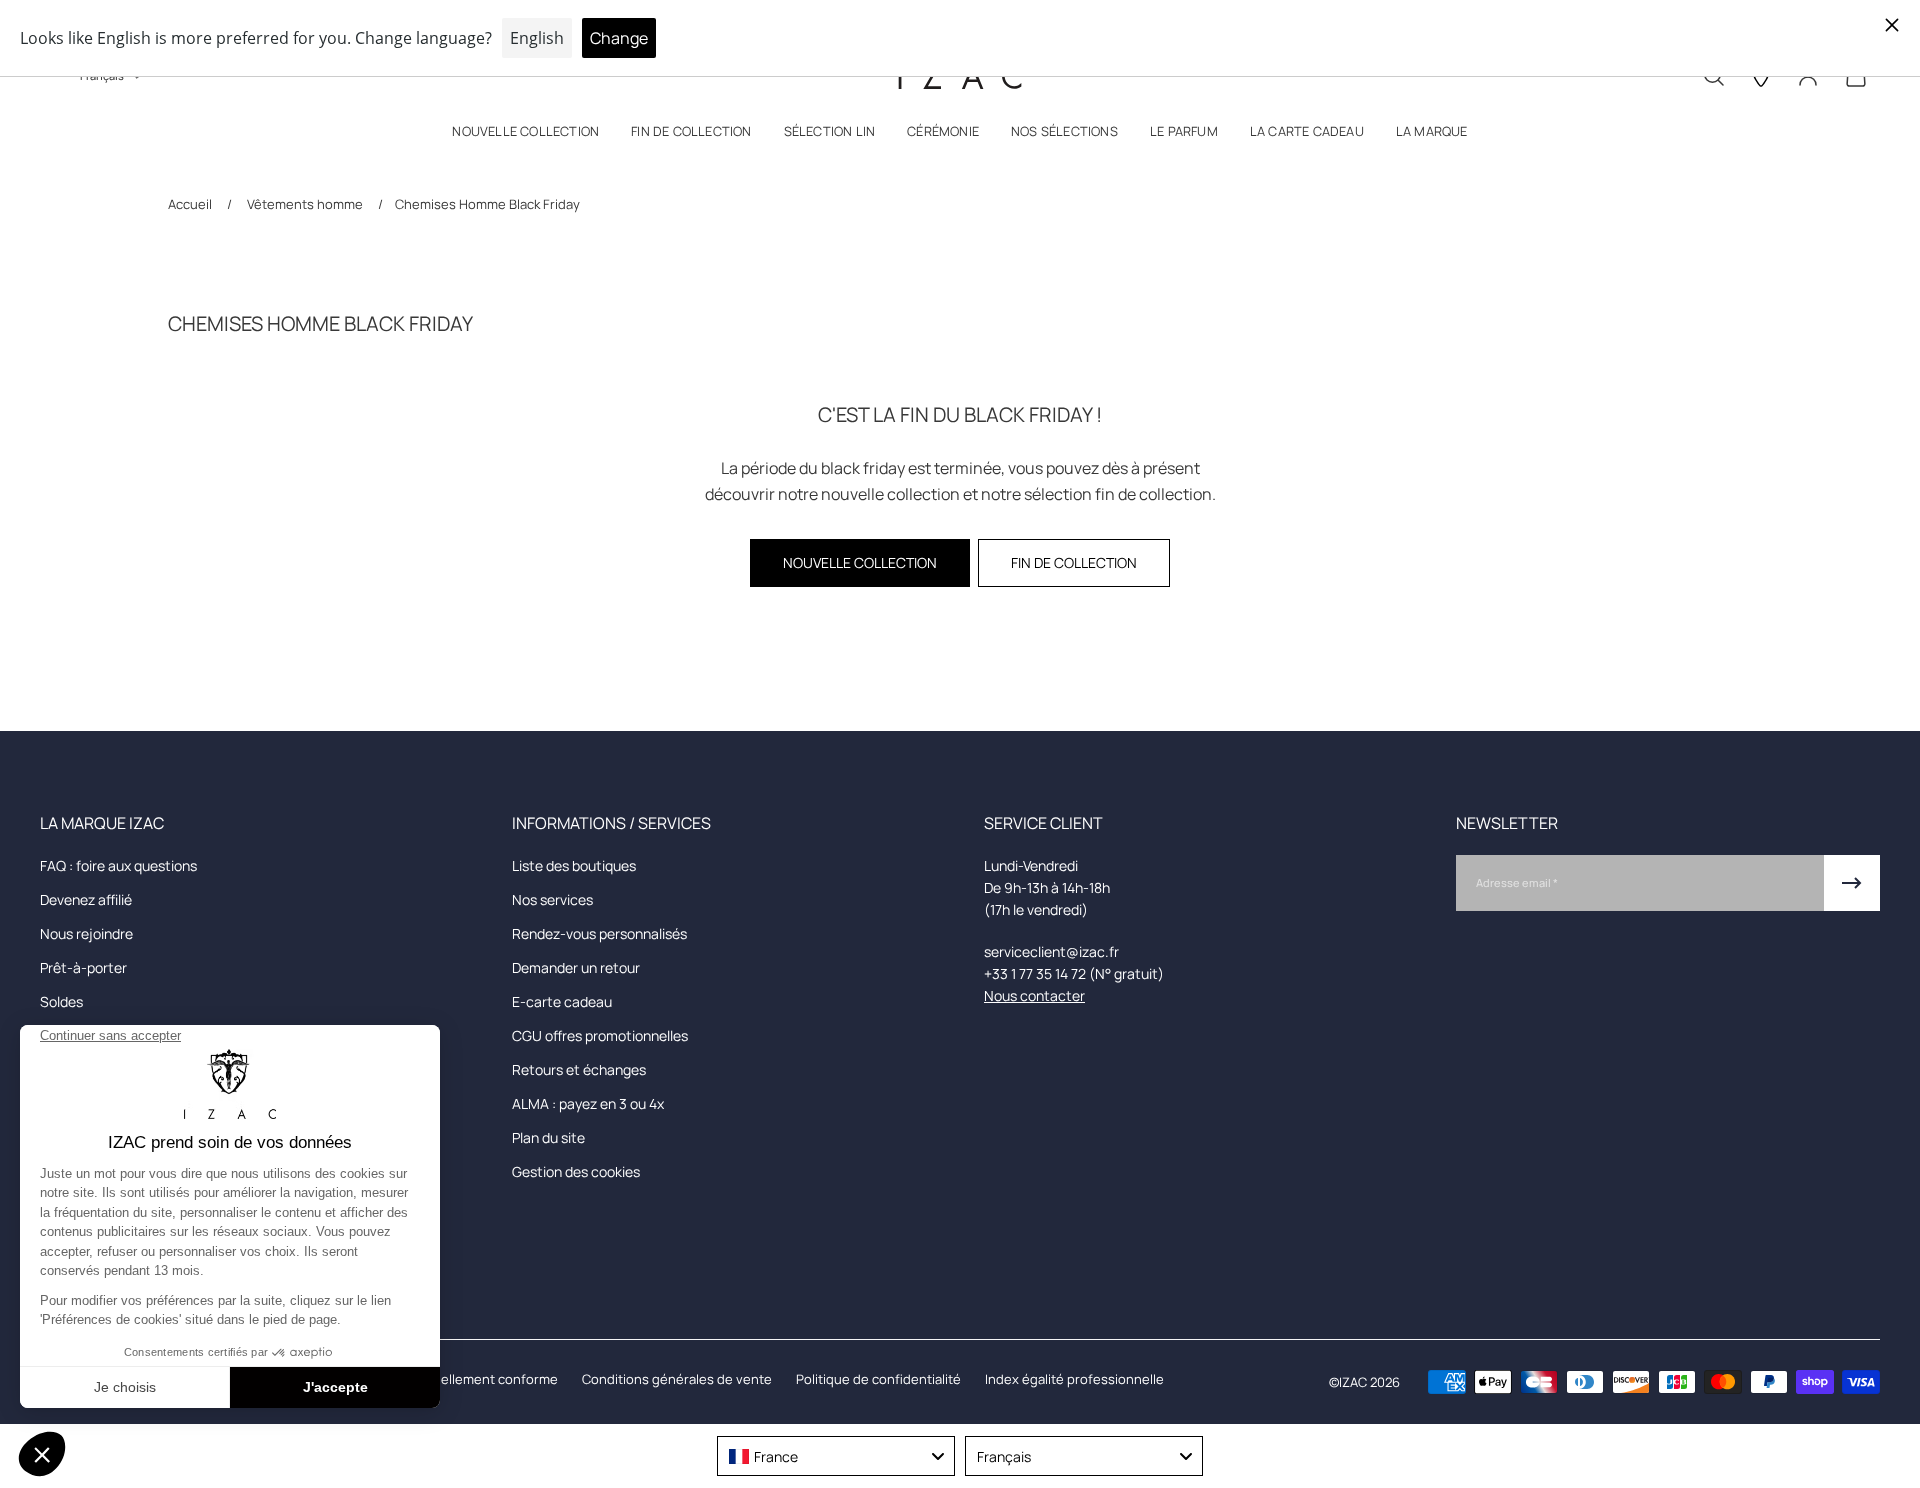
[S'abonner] (1852, 883)
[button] (525, 135)
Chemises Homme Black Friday (487, 204)
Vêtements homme (305, 204)
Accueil (191, 204)
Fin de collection (1074, 562)
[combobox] (836, 1456)
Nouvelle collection (860, 562)
